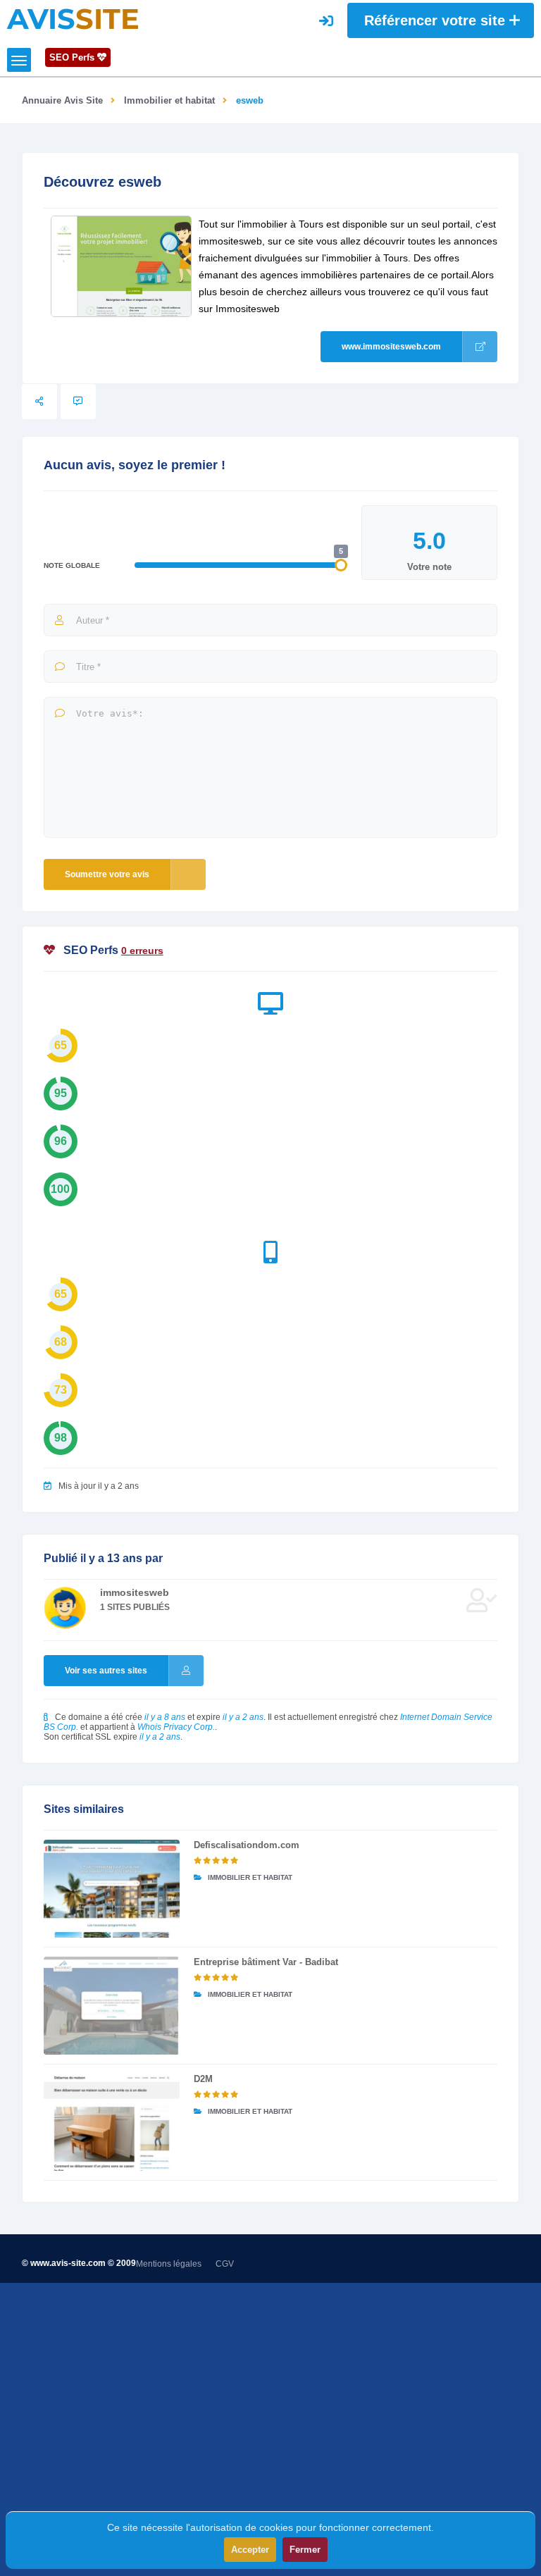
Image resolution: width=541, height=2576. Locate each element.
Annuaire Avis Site (62, 100)
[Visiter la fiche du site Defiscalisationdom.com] (112, 1889)
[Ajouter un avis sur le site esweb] (78, 402)
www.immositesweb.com (391, 347)
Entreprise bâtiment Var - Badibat (266, 1962)
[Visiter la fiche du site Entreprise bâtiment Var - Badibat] (112, 2006)
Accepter (250, 2550)
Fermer (305, 2550)
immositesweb (135, 1592)
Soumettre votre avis (107, 874)
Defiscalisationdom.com (247, 1845)
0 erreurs (142, 950)
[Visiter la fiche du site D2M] (112, 2123)
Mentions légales (169, 2264)
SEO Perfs (73, 57)
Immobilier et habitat (169, 100)
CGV (225, 2264)
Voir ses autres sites (106, 1671)
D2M (203, 2079)
